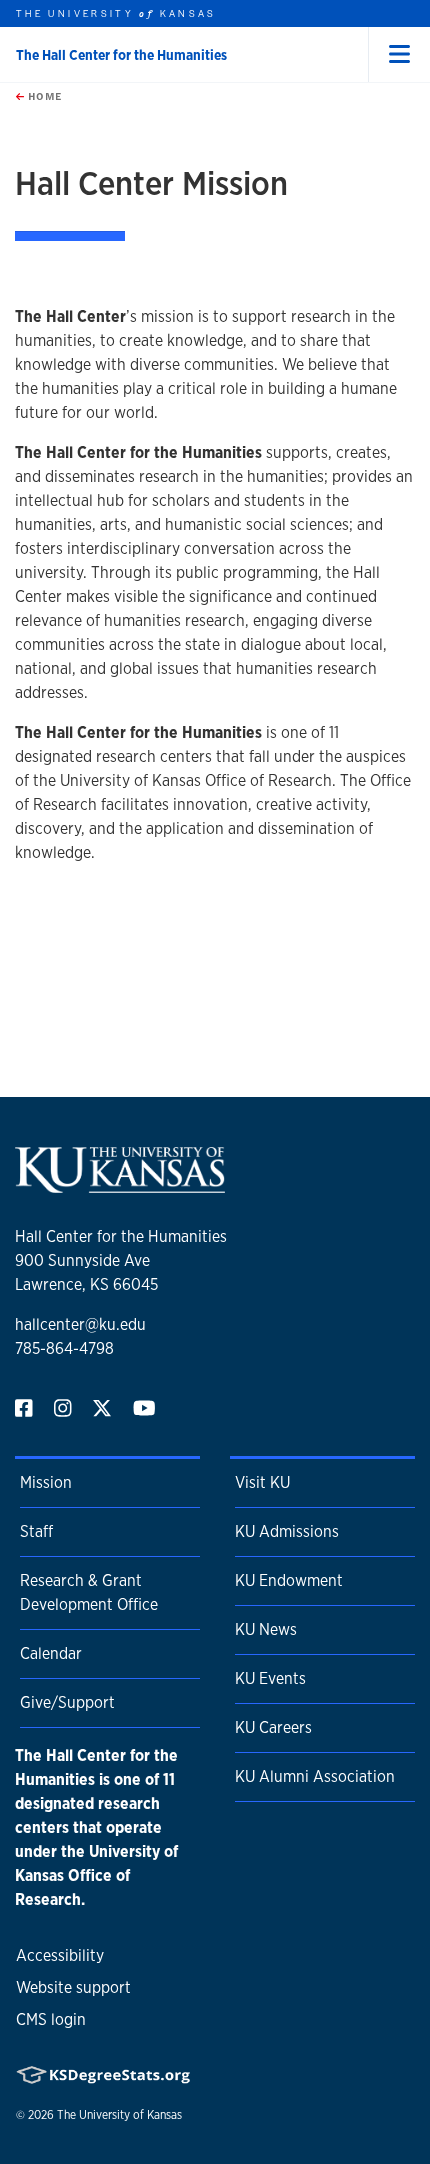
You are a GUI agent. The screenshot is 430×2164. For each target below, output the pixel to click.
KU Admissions (287, 1531)
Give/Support (67, 1702)
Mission (46, 1482)
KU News (266, 1629)
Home (43, 96)
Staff (36, 1531)
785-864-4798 (64, 1348)
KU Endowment (289, 1580)
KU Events (270, 1678)
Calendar (51, 1653)
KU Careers (273, 1727)
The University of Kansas (119, 2115)
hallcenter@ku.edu (80, 1324)
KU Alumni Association (315, 1776)
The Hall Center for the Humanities (121, 55)
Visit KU (262, 1482)
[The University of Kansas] (120, 1184)
